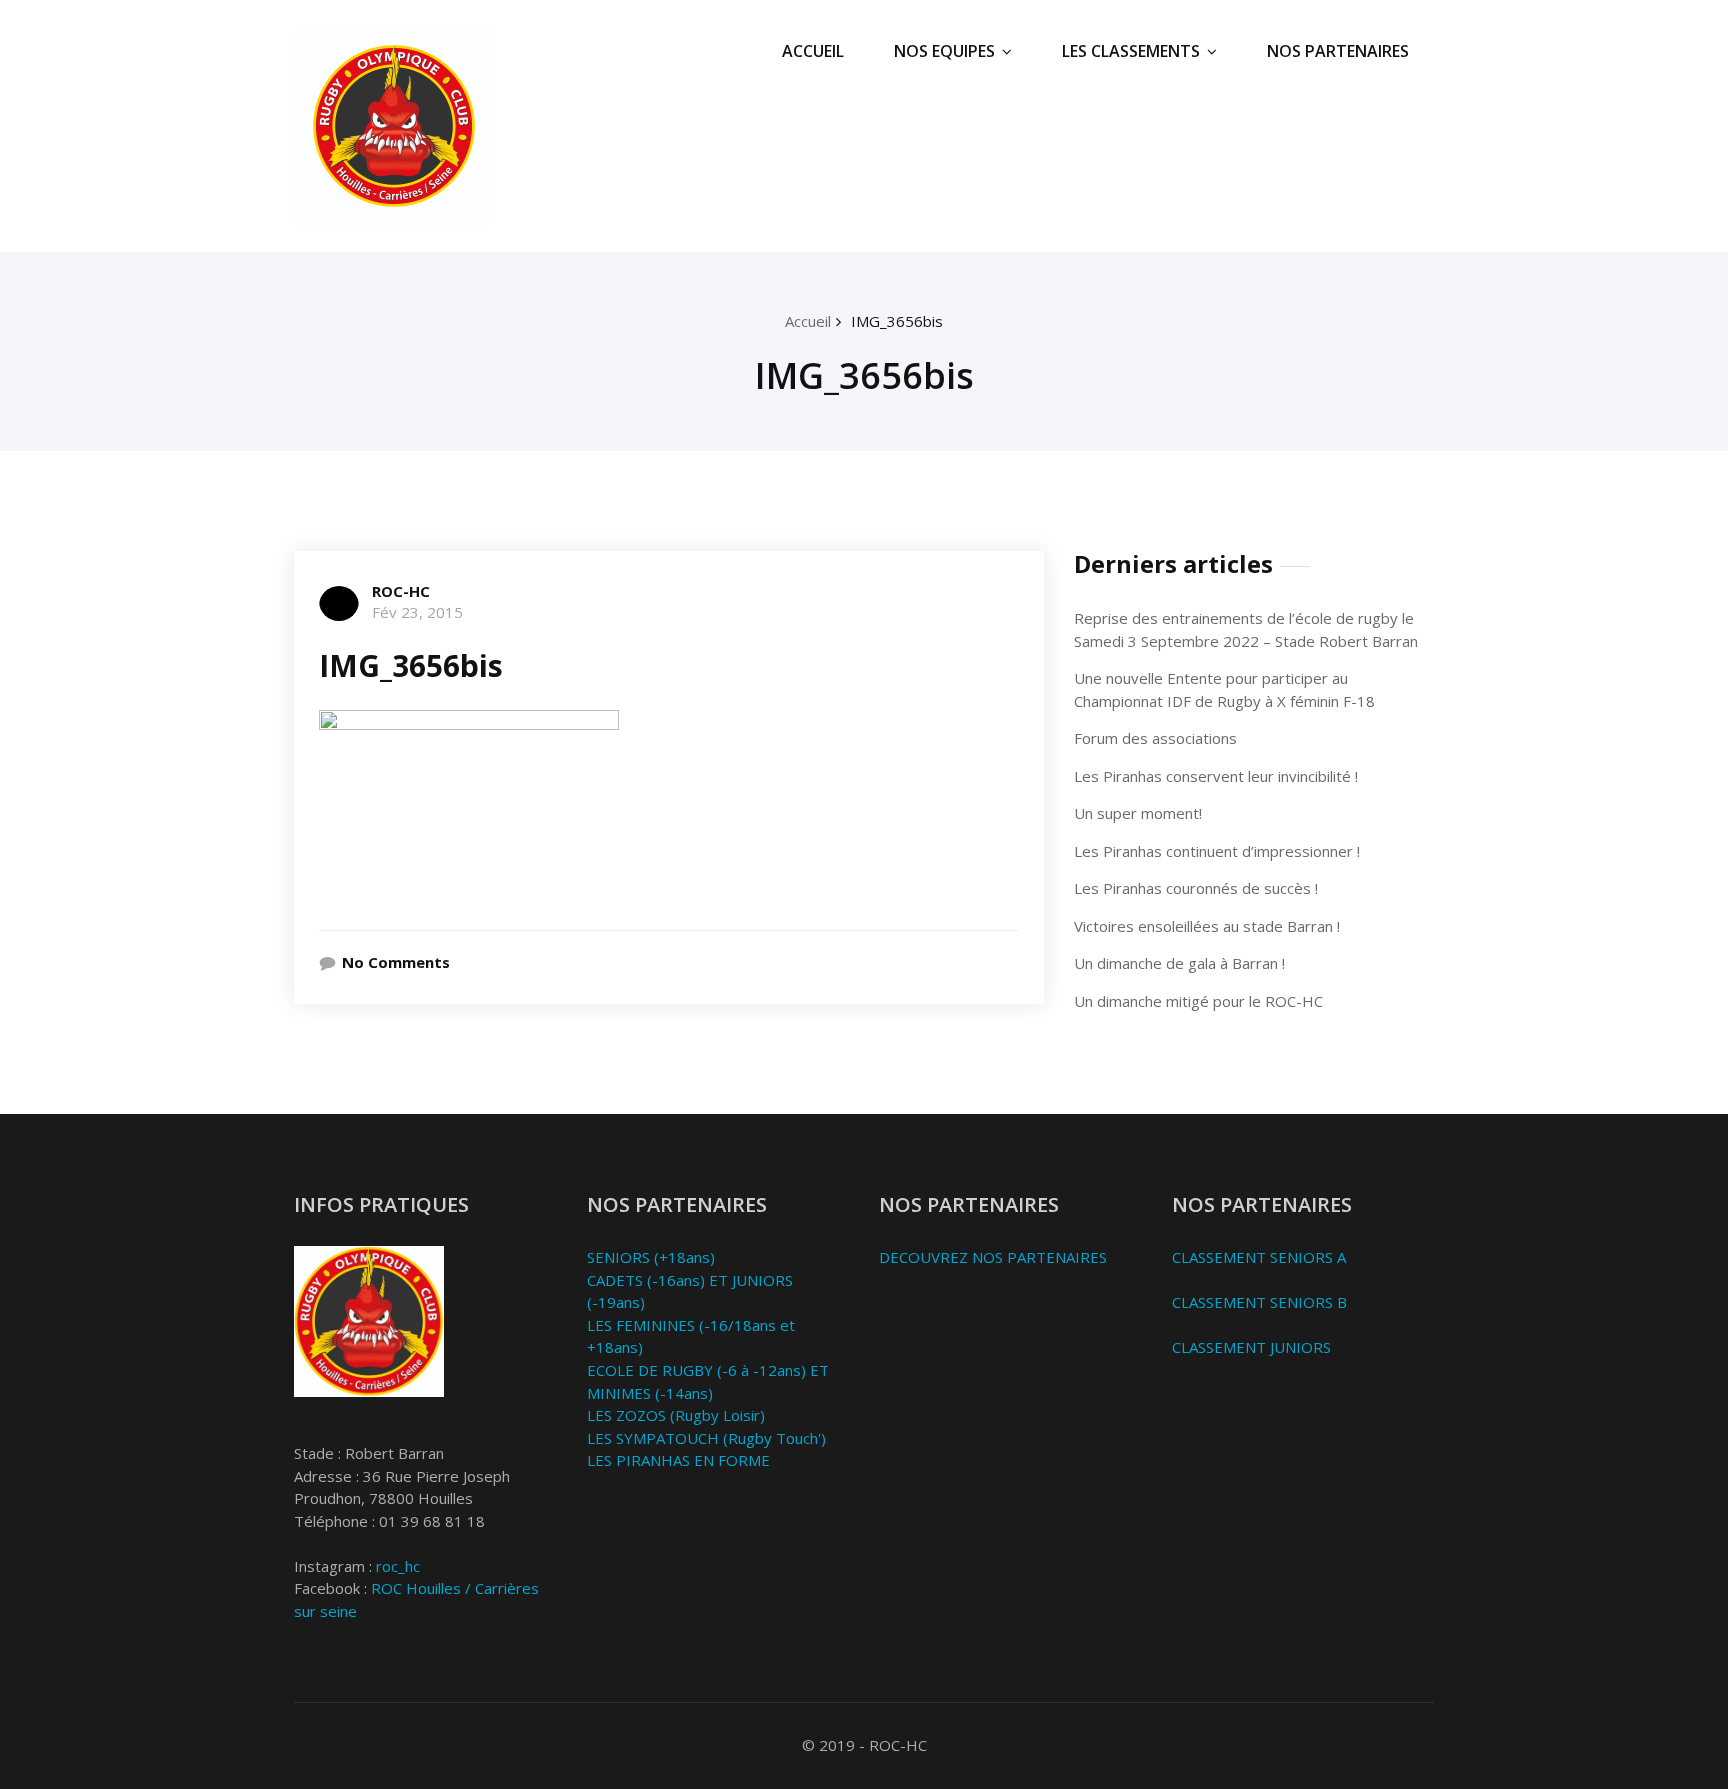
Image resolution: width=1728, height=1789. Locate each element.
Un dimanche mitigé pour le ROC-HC (1198, 1001)
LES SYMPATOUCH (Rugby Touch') (706, 1438)
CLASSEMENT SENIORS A (1259, 1257)
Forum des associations (1155, 738)
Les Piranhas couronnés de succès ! (1196, 888)
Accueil (808, 321)
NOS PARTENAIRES (1338, 51)
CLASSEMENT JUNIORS (1251, 1347)
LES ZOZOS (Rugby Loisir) (676, 1415)
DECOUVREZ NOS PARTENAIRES (993, 1257)
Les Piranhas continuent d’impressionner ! (1217, 851)
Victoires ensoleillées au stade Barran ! (1207, 926)
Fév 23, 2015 (417, 612)
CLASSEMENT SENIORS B (1259, 1302)
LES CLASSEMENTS (1131, 51)
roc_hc (398, 1566)
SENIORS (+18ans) (651, 1257)
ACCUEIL (813, 51)
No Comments (396, 962)
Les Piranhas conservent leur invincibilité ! (1216, 776)
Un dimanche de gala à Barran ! (1179, 963)
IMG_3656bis (897, 321)
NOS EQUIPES (944, 51)
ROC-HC (401, 591)
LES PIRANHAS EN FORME (678, 1460)
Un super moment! (1138, 813)
